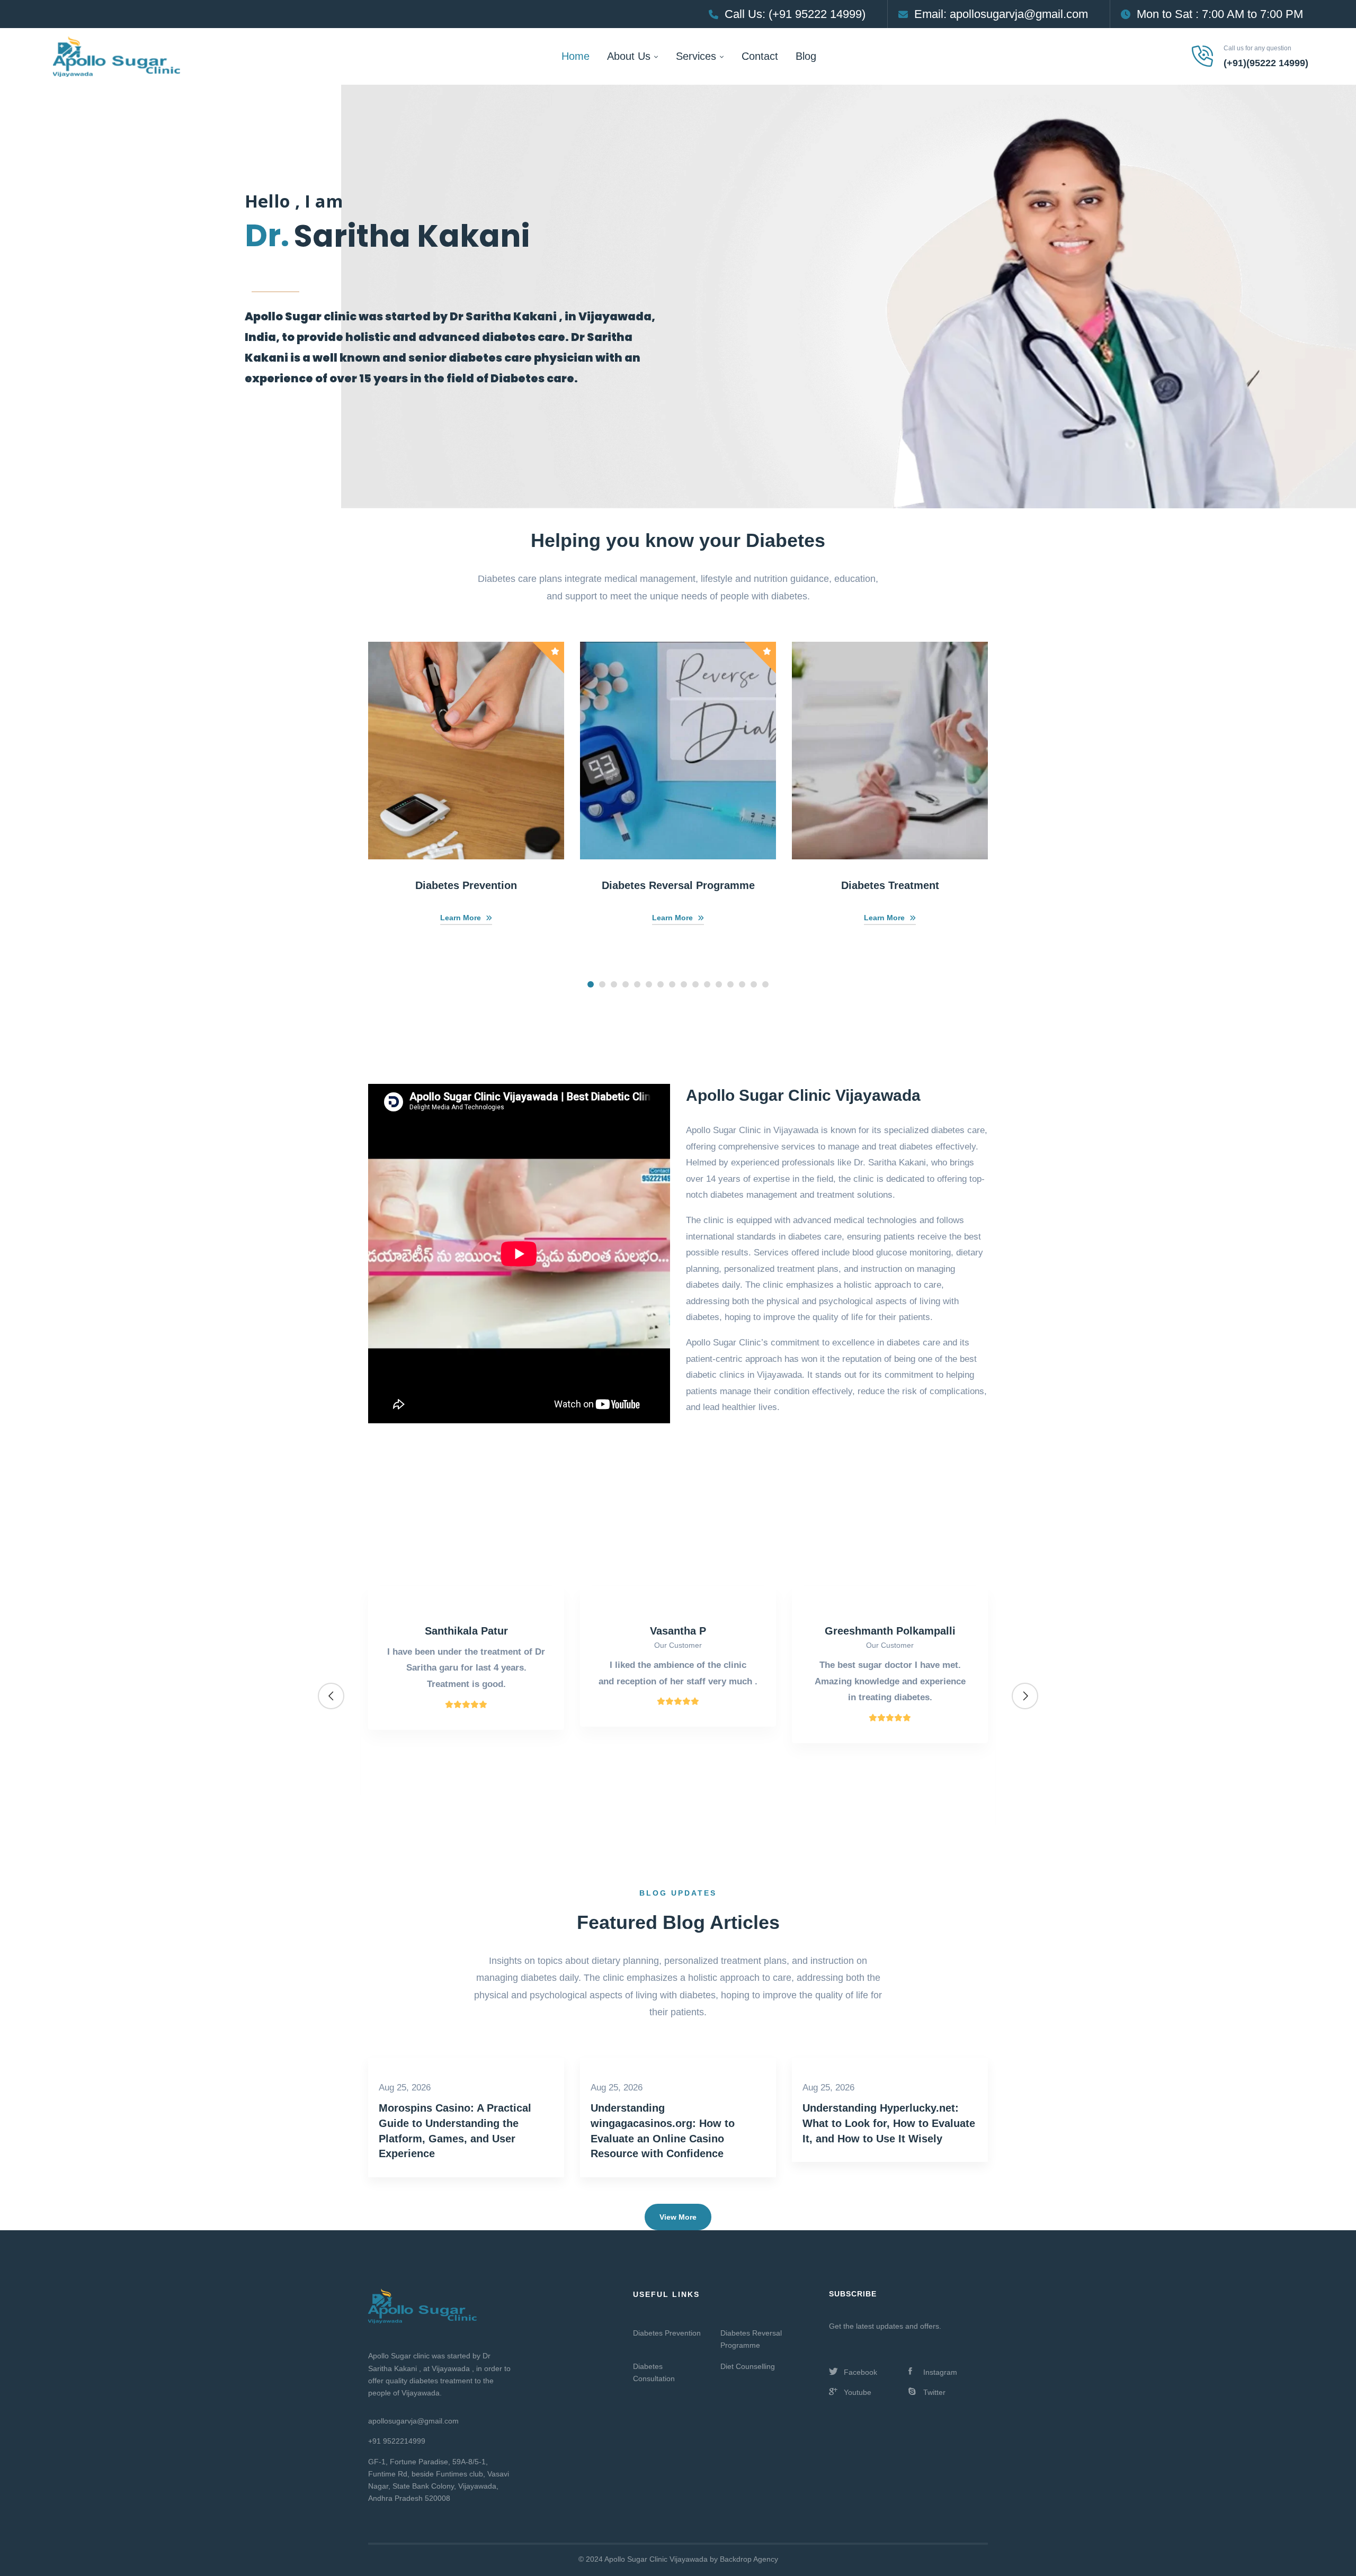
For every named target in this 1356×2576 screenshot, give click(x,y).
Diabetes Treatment (890, 885)
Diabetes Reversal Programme (678, 885)
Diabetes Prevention (466, 885)
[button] (591, 984)
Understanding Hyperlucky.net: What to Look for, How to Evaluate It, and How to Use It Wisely (889, 2123)
